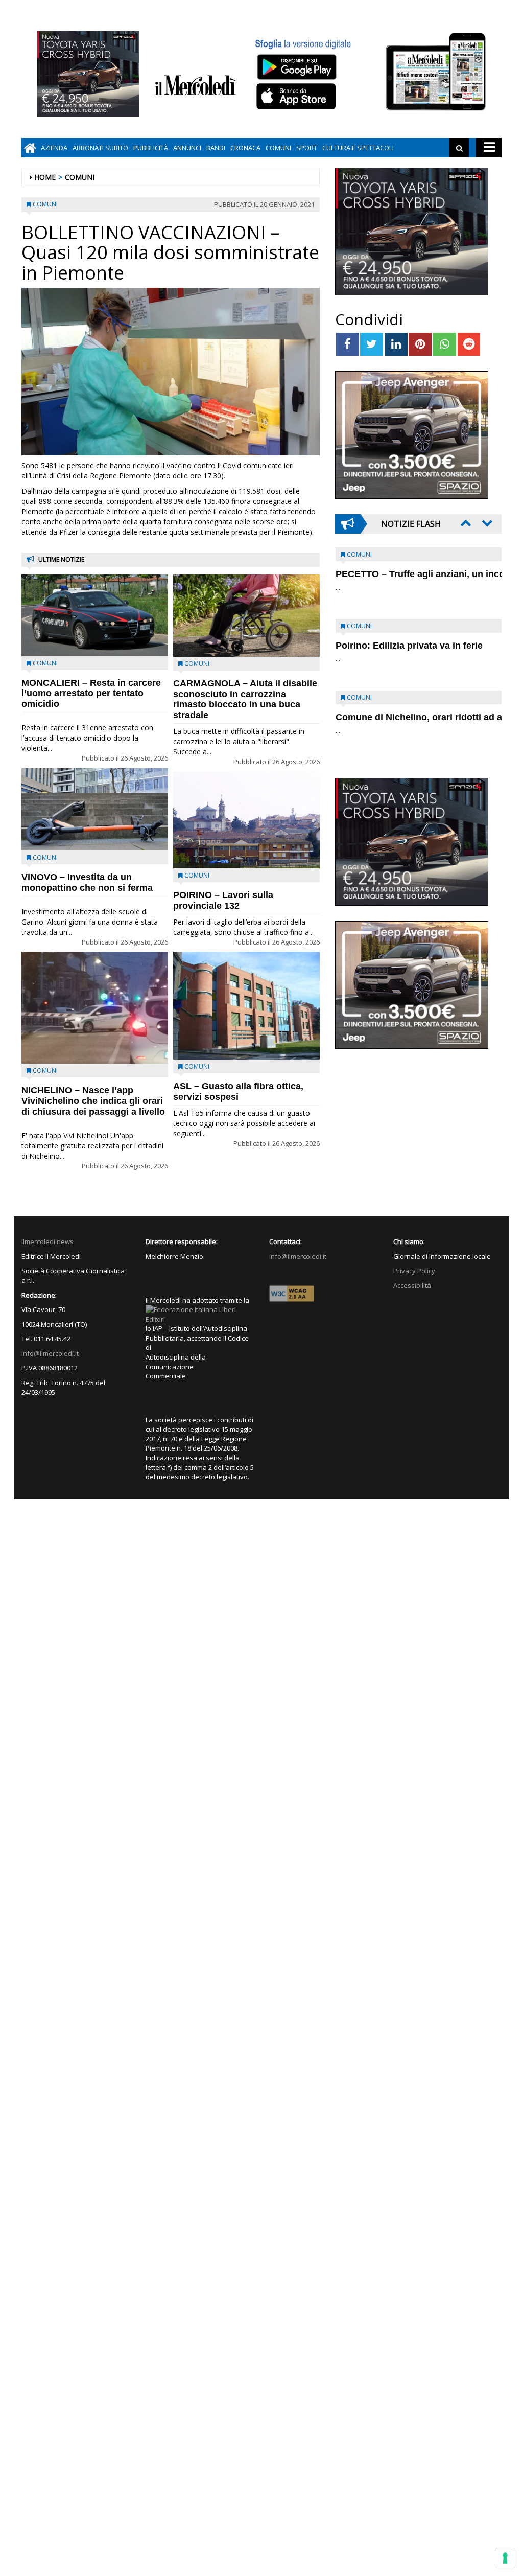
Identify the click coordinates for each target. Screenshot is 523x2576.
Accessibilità (412, 1285)
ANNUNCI (187, 148)
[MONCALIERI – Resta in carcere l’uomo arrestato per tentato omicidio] (95, 615)
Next (486, 523)
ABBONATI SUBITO (100, 148)
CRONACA (245, 148)
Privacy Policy (414, 1271)
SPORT (307, 148)
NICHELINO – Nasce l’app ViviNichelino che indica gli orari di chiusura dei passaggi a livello (93, 1101)
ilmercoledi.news (47, 1241)
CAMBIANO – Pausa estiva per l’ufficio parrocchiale (402, 722)
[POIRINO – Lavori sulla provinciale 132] (246, 820)
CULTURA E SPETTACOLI (358, 148)
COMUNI (278, 148)
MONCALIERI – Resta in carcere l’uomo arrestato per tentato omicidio (91, 694)
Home (45, 177)
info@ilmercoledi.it (50, 1353)
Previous (465, 523)
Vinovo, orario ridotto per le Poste (410, 574)
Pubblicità (151, 148)
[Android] (296, 67)
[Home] (30, 148)
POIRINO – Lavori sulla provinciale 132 (223, 900)
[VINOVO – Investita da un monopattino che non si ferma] (95, 810)
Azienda (54, 148)
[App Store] (298, 97)
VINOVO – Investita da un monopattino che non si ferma (87, 882)
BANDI (216, 148)
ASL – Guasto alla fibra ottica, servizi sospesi (238, 1091)
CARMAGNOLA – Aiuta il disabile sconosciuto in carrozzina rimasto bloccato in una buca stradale (245, 699)
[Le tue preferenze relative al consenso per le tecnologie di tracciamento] (505, 2558)
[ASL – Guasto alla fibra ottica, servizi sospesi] (246, 1006)
